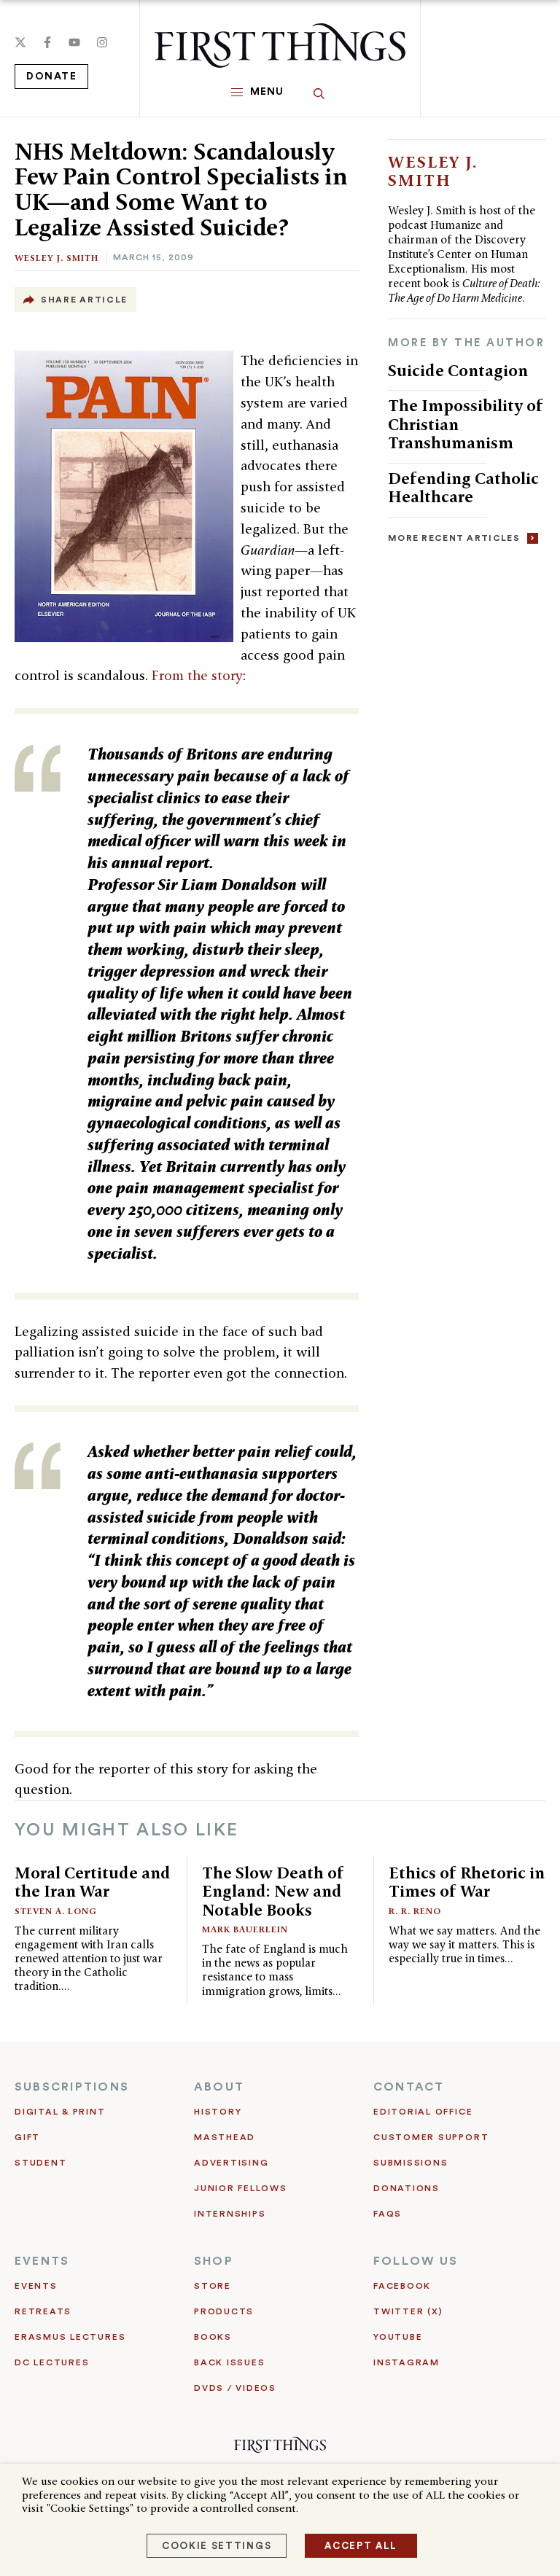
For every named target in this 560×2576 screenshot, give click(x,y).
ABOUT (219, 2087)
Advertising (231, 2163)
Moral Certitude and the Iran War (93, 1882)
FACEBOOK (402, 2286)
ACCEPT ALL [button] (361, 2546)
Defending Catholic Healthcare (463, 488)
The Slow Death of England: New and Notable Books (273, 1891)
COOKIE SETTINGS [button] (217, 2546)
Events (36, 2286)
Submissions (411, 2163)
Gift (27, 2137)
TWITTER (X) (408, 2311)
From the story (197, 675)
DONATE (51, 77)
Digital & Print (60, 2112)
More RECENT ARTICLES (454, 538)
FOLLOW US (416, 2261)
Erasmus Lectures (70, 2337)
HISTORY (218, 2112)
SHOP (214, 2261)
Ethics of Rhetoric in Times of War (467, 1882)
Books (213, 2337)
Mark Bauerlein (245, 1929)
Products (224, 2311)
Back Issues (229, 2362)
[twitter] (20, 42)
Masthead (225, 2137)
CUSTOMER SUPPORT (431, 2137)
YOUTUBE (398, 2337)
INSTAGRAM (407, 2362)
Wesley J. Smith (57, 258)
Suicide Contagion (458, 370)
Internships (230, 2214)
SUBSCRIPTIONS (72, 2087)
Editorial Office (423, 2112)
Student (40, 2163)
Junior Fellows (241, 2188)
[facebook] (47, 42)
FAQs (388, 2214)
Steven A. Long (56, 1911)
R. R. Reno (415, 1911)
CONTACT (409, 2087)
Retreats (43, 2311)
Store (213, 2286)
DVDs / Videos (235, 2388)
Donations (407, 2188)
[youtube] (74, 42)
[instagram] (102, 42)
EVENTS (42, 2261)
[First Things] (280, 46)
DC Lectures (52, 2362)
